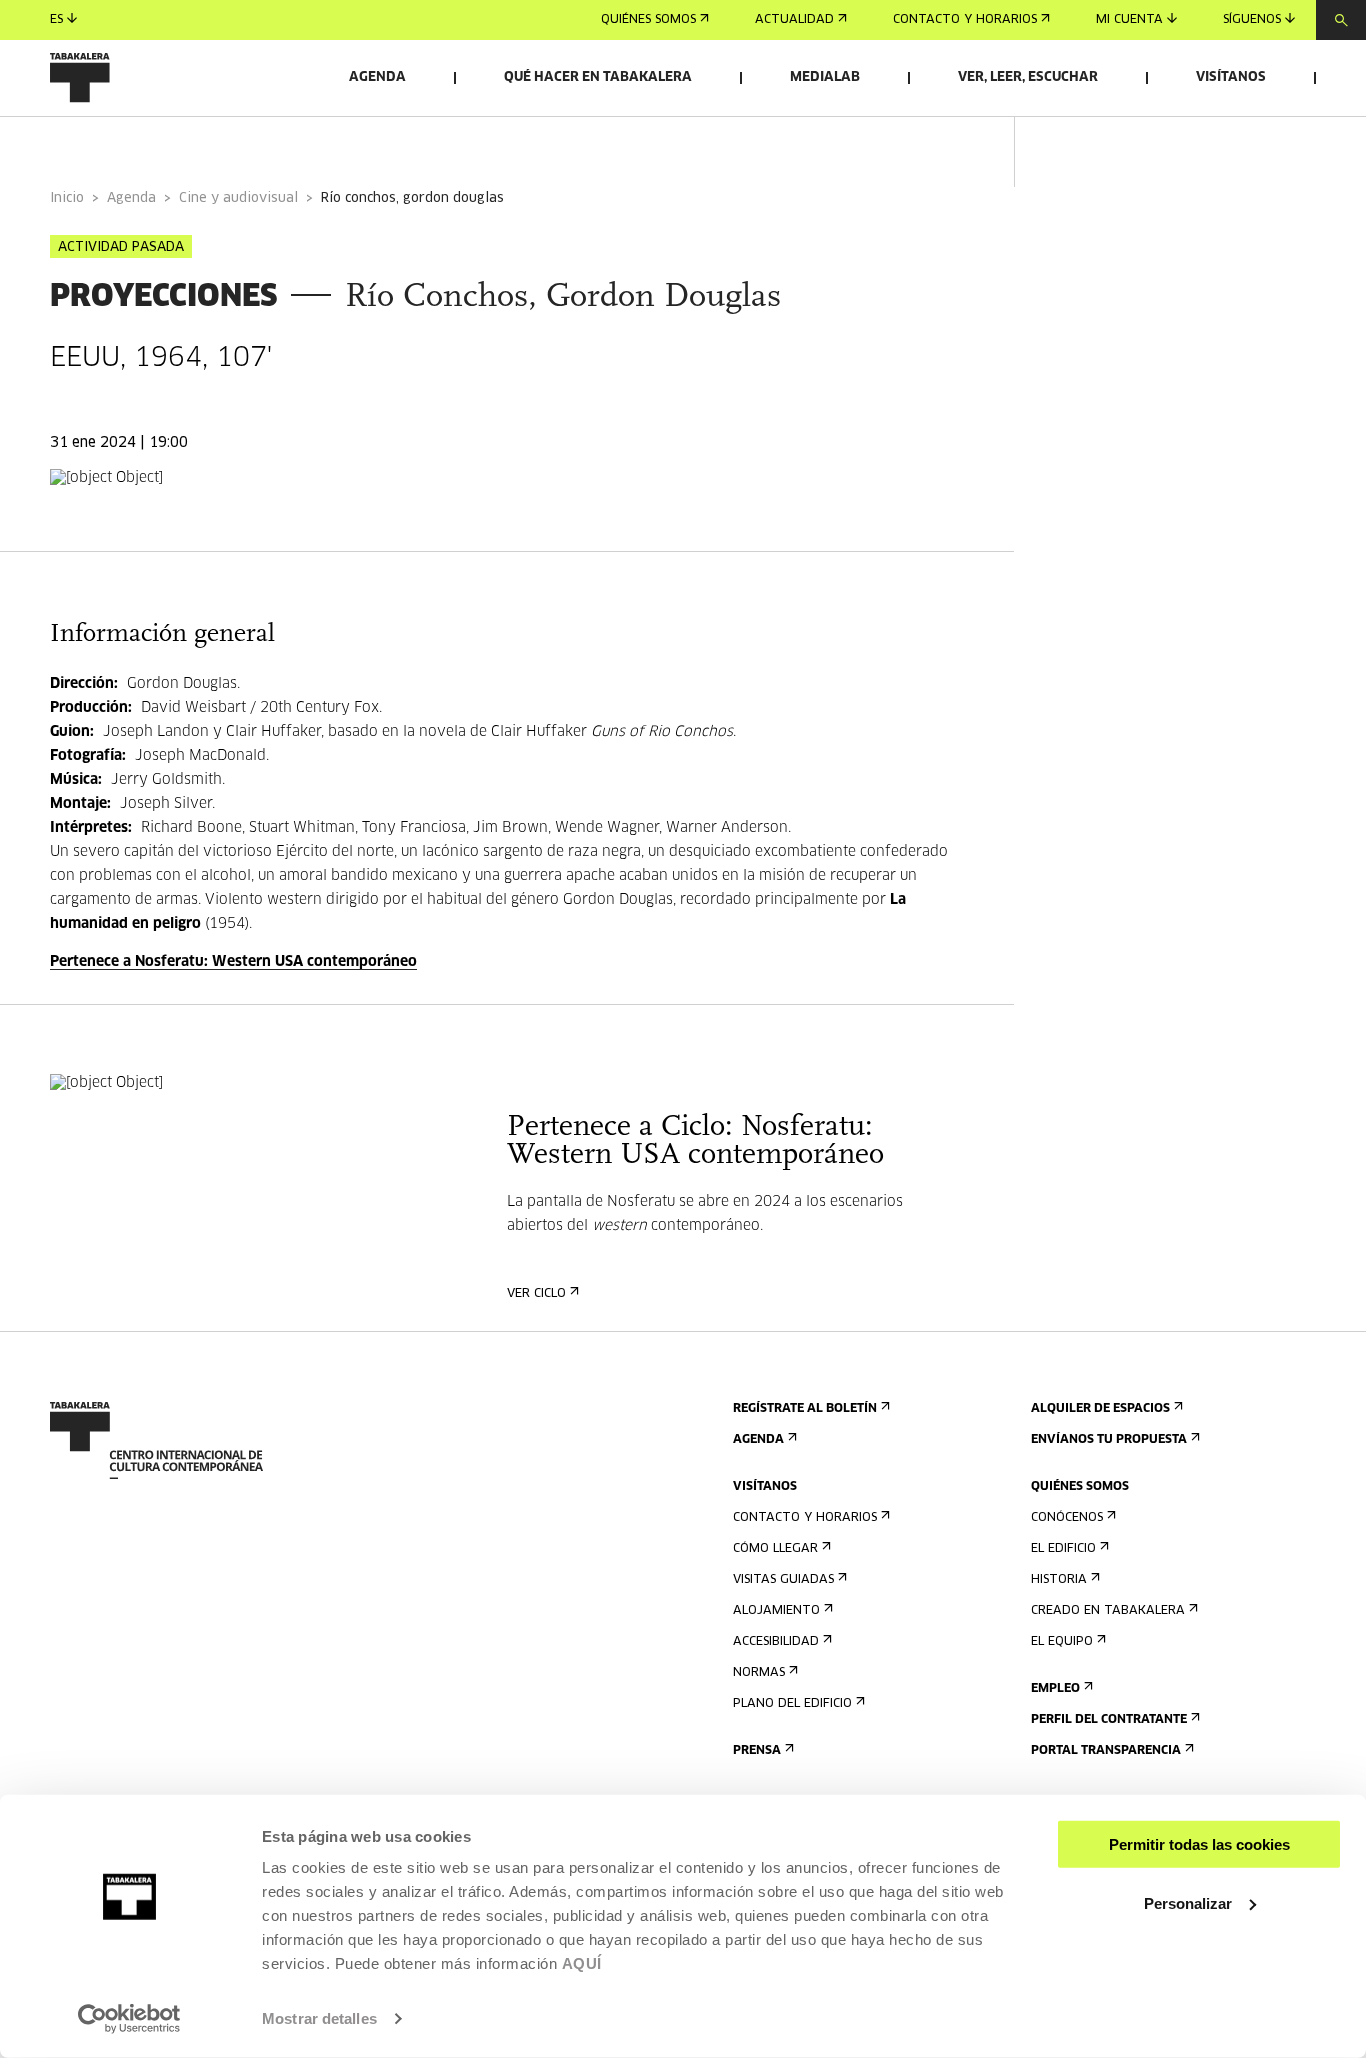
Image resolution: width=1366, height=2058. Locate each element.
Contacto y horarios (965, 20)
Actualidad (794, 20)
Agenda (377, 77)
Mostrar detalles (319, 2018)
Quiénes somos (648, 20)
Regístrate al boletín (805, 1409)
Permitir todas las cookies (1199, 1844)
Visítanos (1231, 77)
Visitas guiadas (783, 1580)
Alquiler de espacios (1100, 1409)
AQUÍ (582, 1963)
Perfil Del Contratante (1109, 1720)
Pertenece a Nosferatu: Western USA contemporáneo (233, 962)
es (56, 20)
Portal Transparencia (1106, 1751)
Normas (759, 1673)
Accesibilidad (776, 1642)
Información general (129, 143)
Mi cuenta (1129, 20)
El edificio (1063, 1549)
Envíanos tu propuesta (1109, 1440)
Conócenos (1067, 1518)
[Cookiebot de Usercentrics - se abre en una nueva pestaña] (129, 2019)
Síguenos (1252, 20)
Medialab (825, 77)
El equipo (1062, 1642)
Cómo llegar (775, 1549)
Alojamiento (776, 1611)
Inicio (67, 198)
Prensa (757, 1751)
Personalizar (1188, 1902)
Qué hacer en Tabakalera (598, 77)
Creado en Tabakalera (1108, 1611)
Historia (1059, 1580)
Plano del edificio (792, 1704)
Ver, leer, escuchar (1028, 77)
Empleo (1055, 1689)
